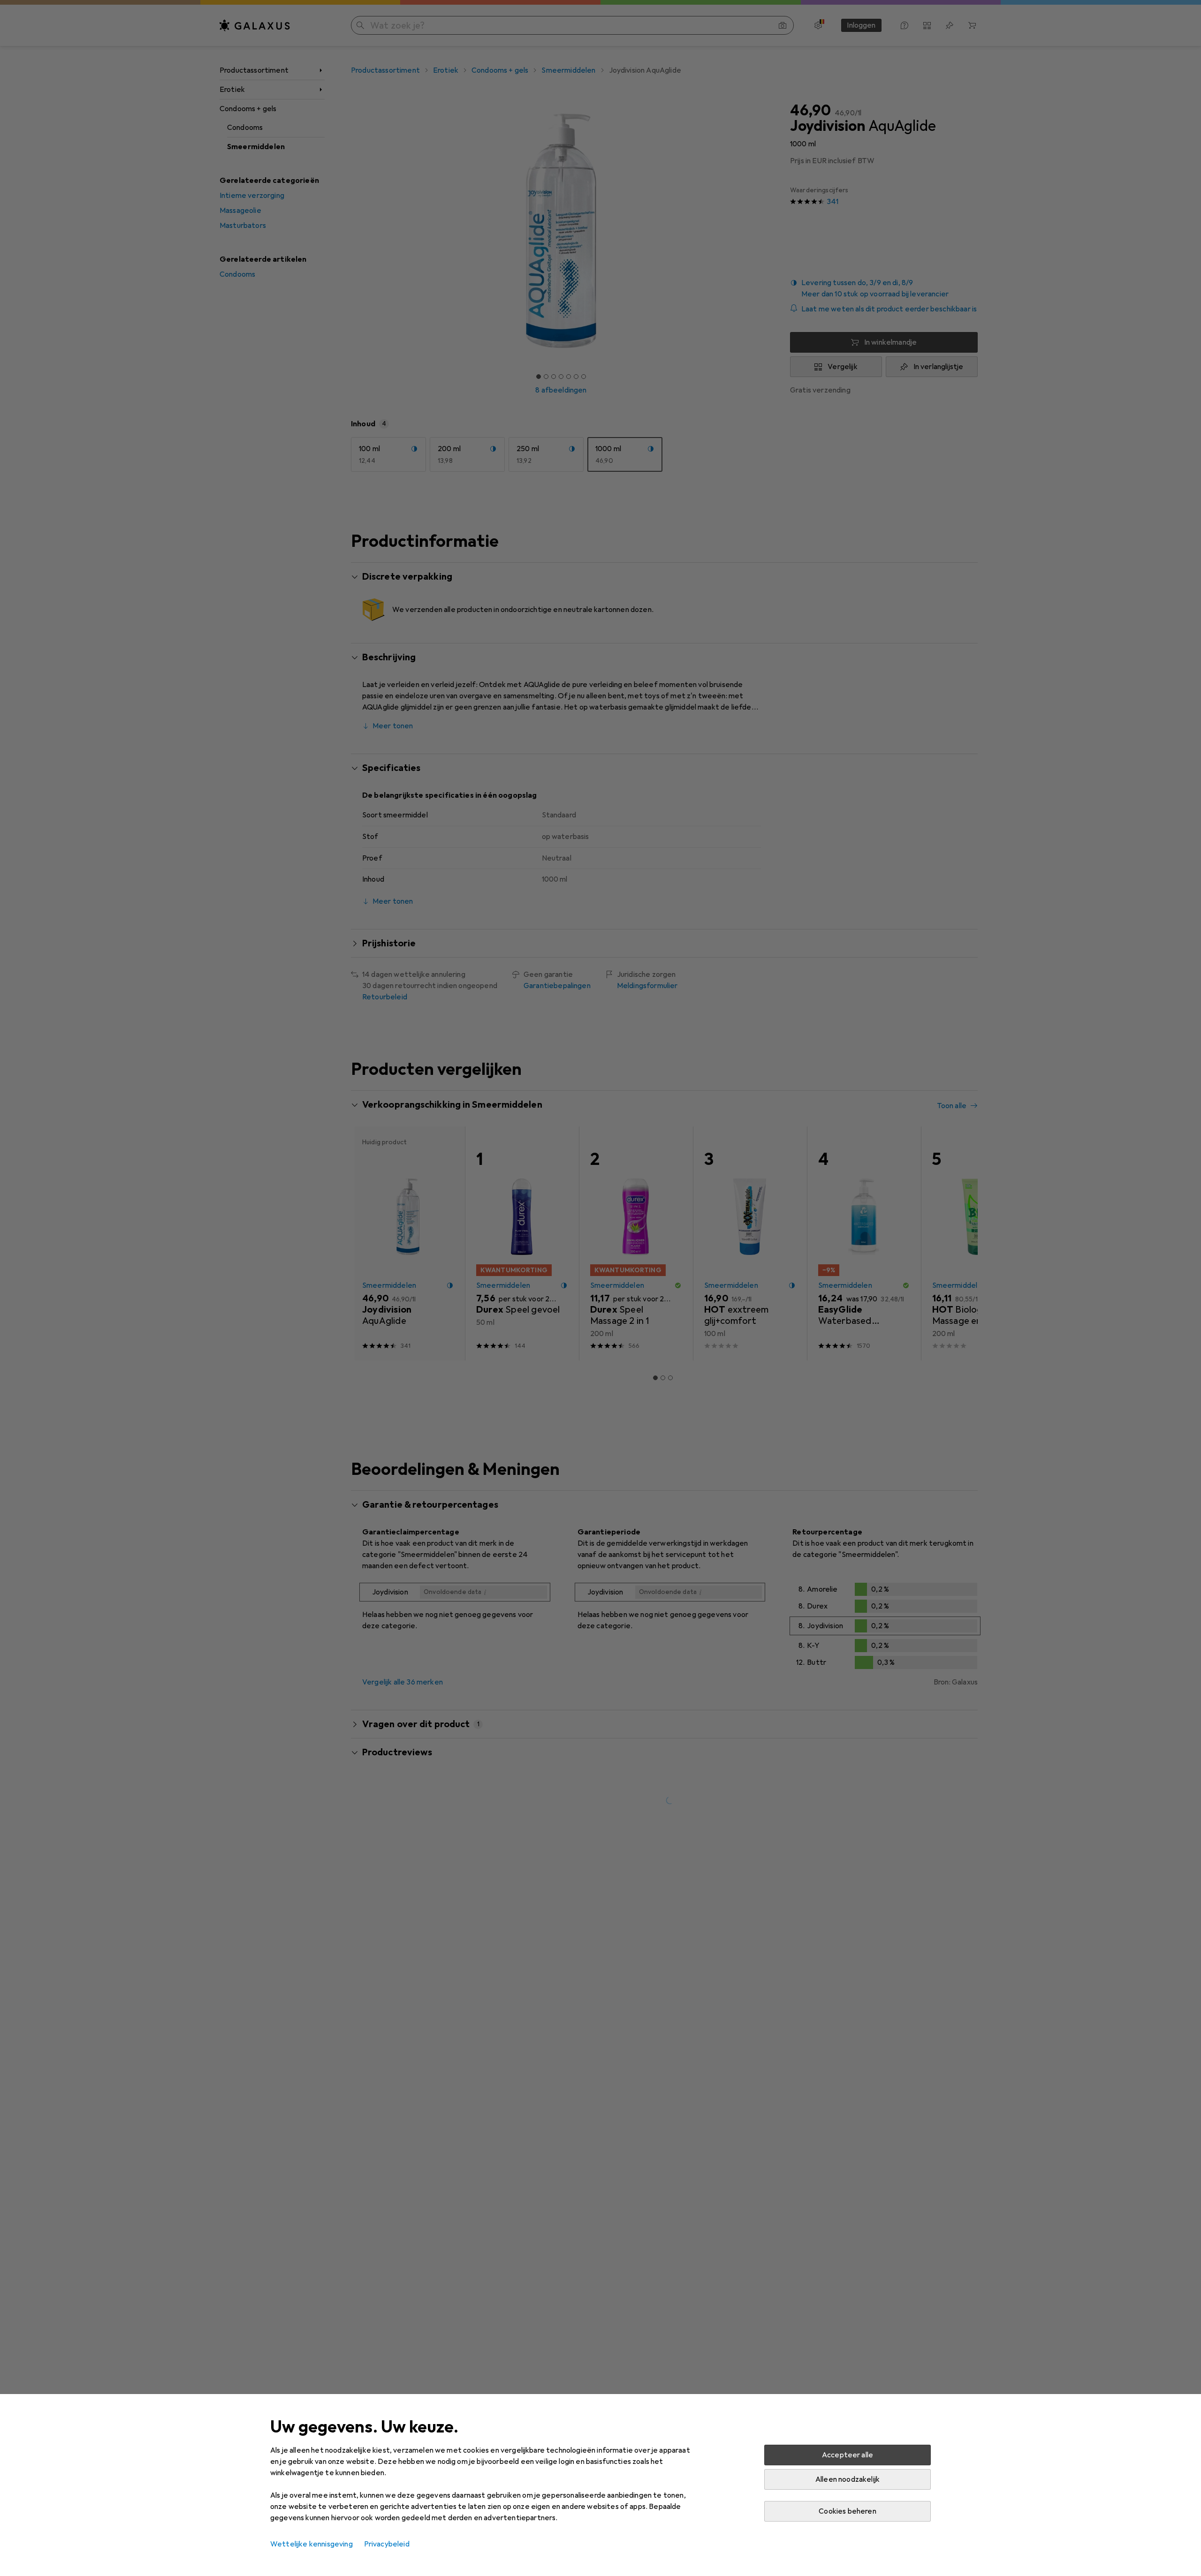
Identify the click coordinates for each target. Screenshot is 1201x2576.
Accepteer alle (848, 2455)
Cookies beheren (847, 2511)
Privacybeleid (387, 2544)
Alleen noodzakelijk (848, 2479)
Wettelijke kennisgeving (312, 2544)
